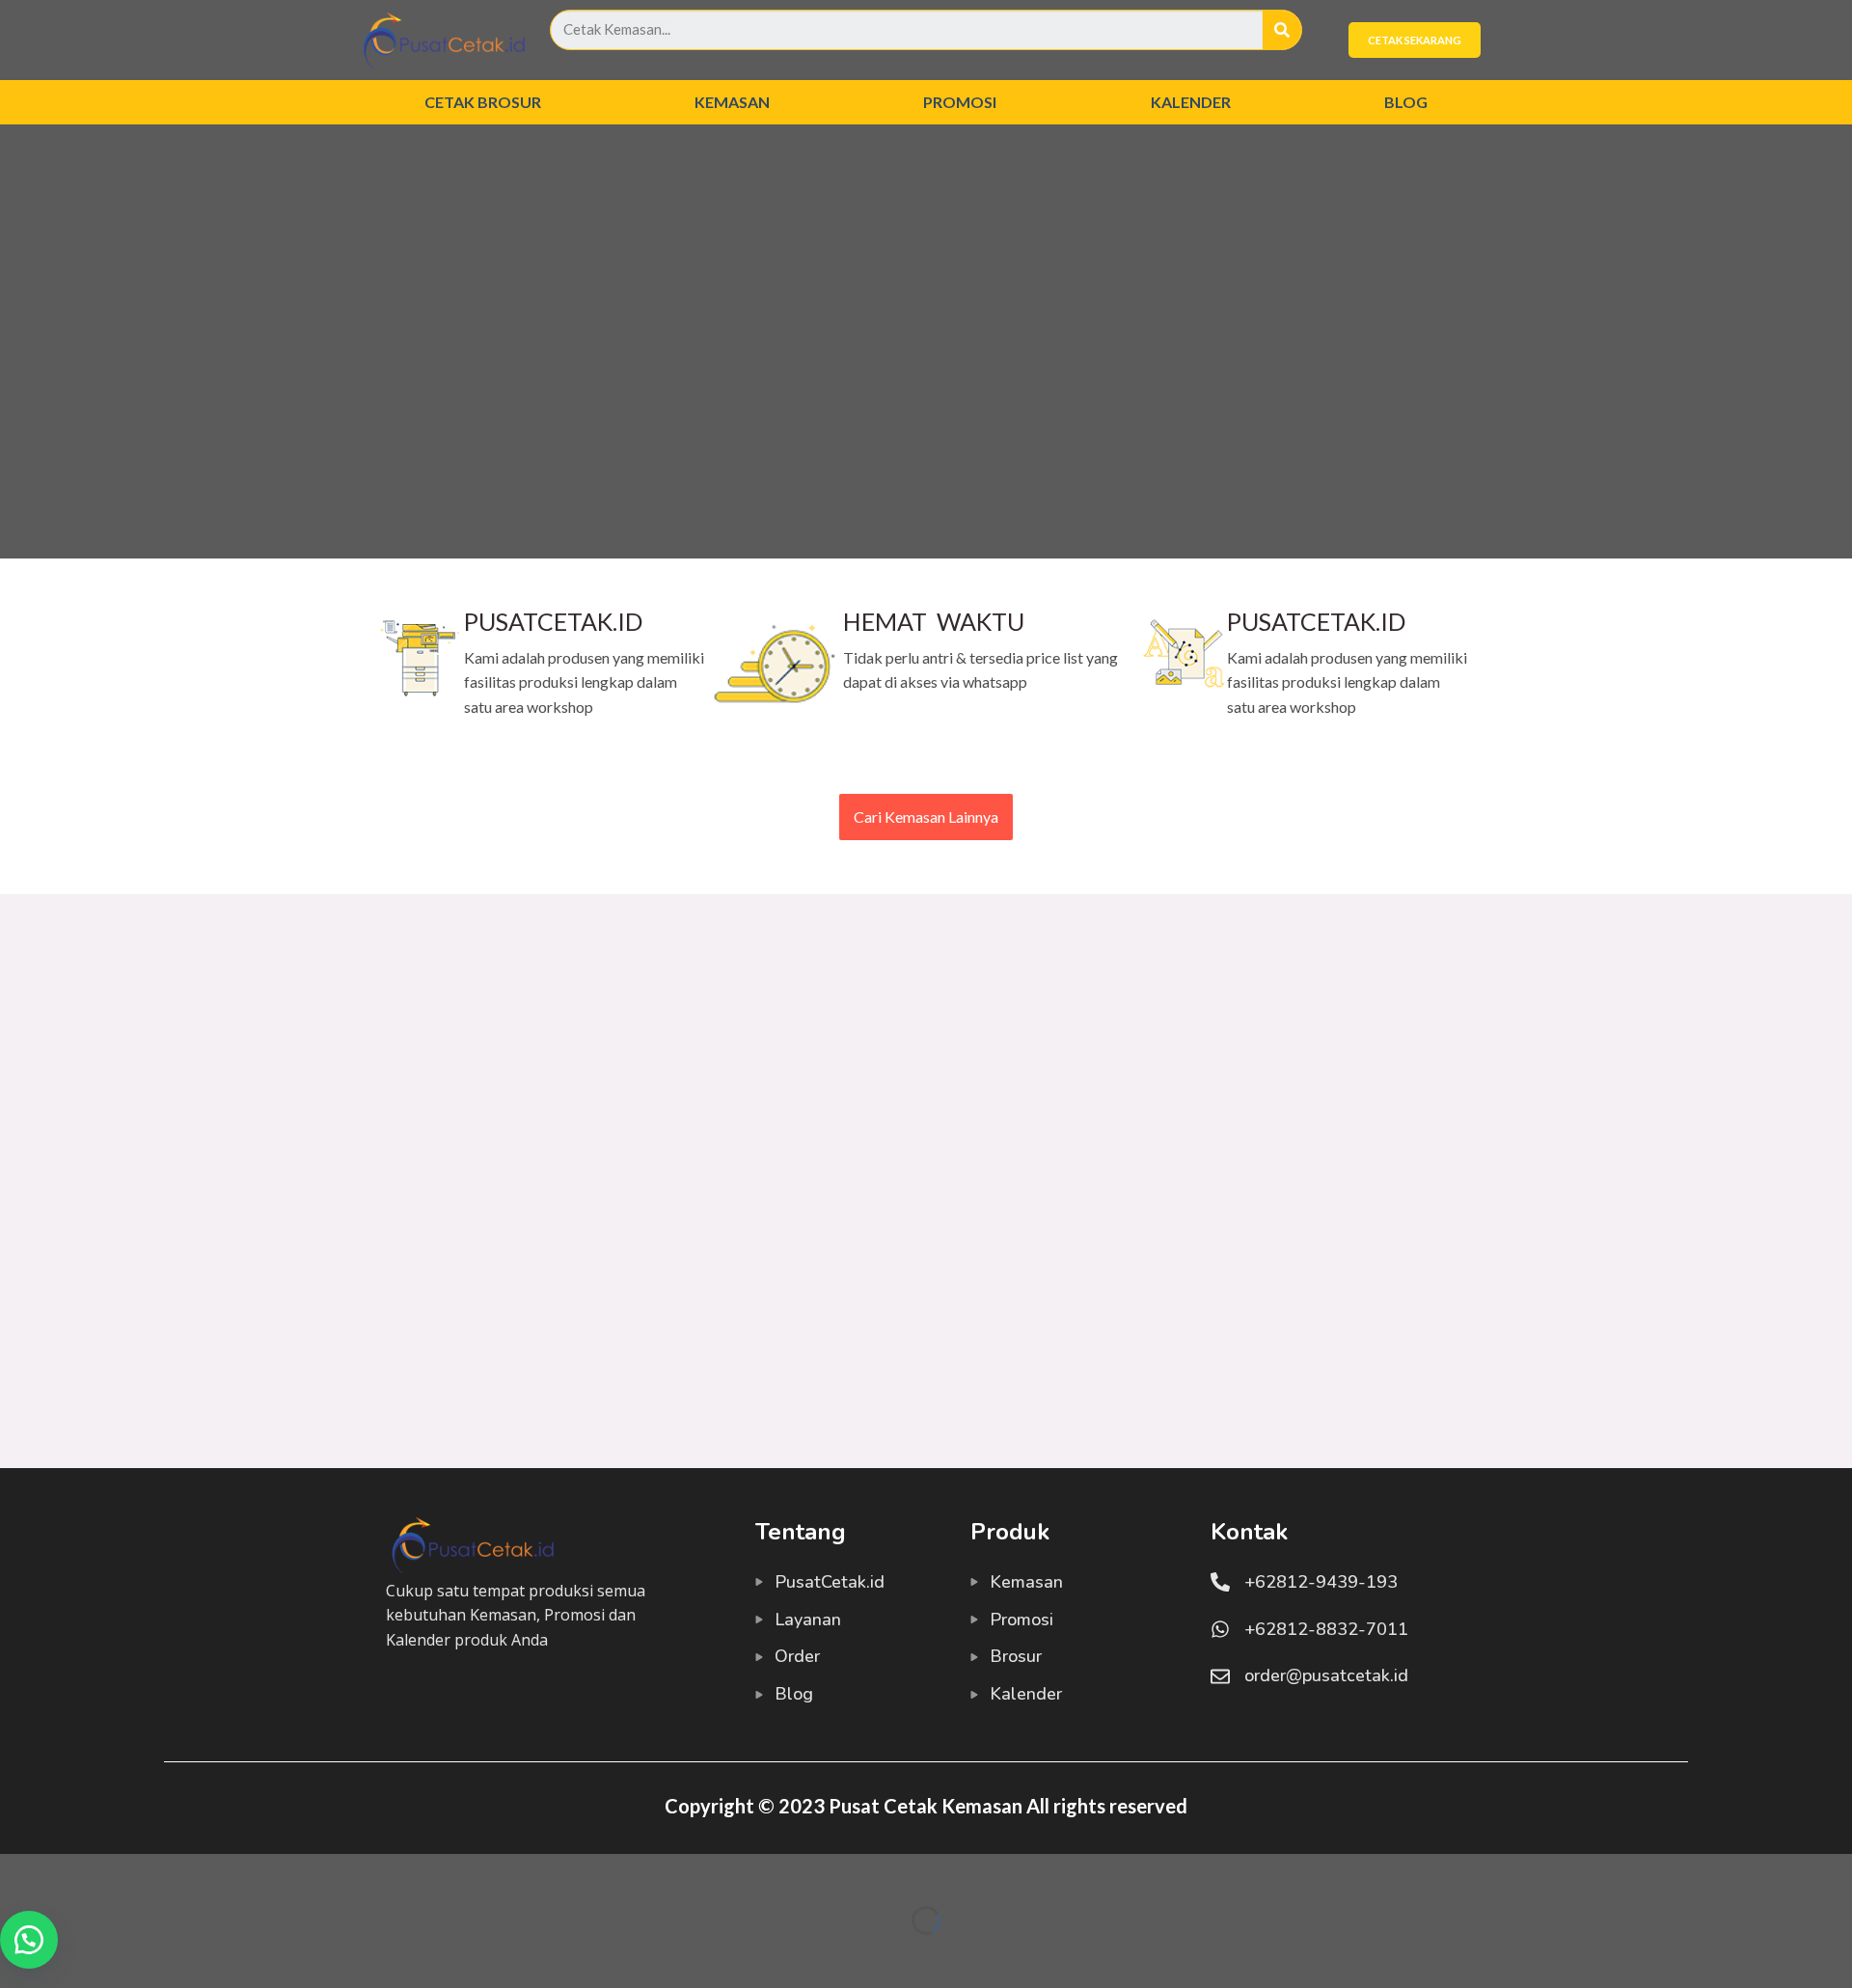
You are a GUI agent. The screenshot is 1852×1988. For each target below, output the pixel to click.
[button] (29, 1940)
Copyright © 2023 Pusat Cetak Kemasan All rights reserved (926, 1806)
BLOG (1406, 102)
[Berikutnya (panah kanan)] (75, 1954)
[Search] (1282, 30)
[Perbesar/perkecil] (75, 1873)
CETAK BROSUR (483, 102)
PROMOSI (960, 102)
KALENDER (1191, 102)
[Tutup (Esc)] (19, 1873)
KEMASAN (732, 102)
